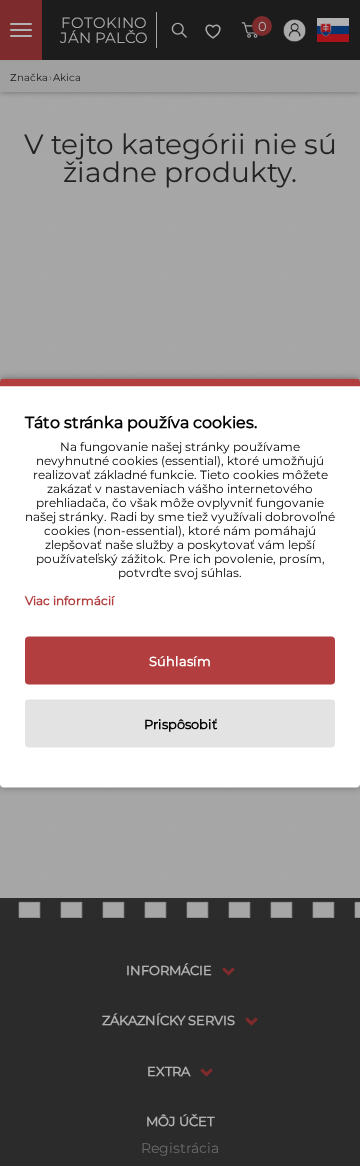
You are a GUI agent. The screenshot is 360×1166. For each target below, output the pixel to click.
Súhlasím (180, 661)
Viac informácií (69, 600)
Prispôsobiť (180, 724)
